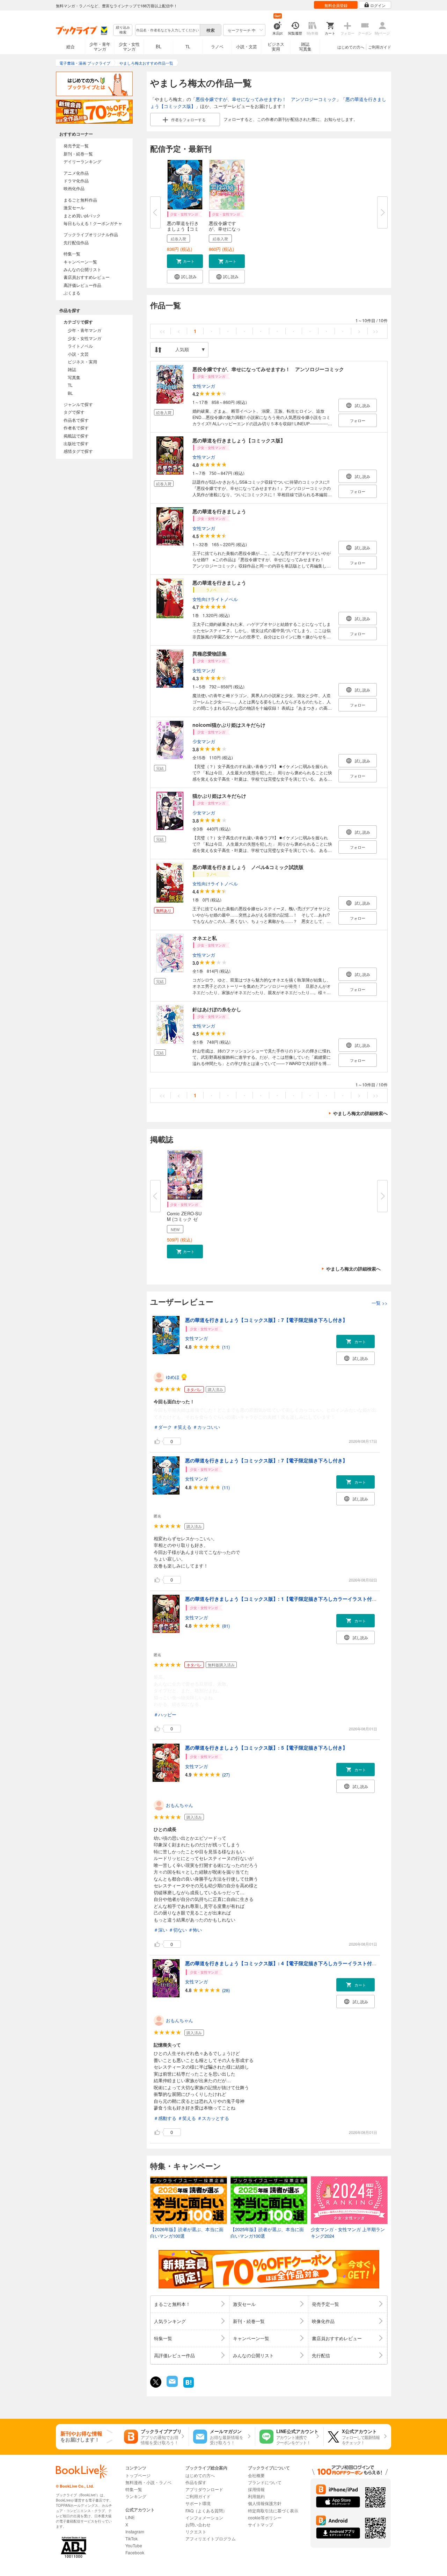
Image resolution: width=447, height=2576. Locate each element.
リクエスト (196, 2531)
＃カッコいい (206, 1427)
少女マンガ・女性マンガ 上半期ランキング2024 (348, 2233)
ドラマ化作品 (76, 180)
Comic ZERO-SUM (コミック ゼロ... (184, 1219)
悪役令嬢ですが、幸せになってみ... (225, 229)
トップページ (138, 2475)
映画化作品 (74, 188)
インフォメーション (204, 2517)
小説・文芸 (247, 46)
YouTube (134, 2545)
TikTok (131, 2538)
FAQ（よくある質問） (206, 2510)
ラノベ (217, 46)
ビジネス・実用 (82, 361)
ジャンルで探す (78, 404)
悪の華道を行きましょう (219, 511)
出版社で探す (76, 443)
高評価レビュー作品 (82, 285)
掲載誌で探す (76, 436)
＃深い (160, 1930)
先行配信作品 (76, 242)
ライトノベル (80, 346)
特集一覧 (72, 254)
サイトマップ (261, 2524)
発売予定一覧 (76, 146)
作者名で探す (76, 428)
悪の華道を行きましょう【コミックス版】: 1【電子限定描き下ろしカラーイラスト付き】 (283, 1599)
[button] (185, 261)
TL (188, 46)
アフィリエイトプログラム (211, 2538)
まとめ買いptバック (82, 215)
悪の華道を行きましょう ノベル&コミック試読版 (248, 867)
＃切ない (178, 1930)
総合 (71, 46)
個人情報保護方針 (265, 2503)
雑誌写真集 (305, 46)
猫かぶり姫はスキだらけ (219, 796)
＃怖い (195, 1930)
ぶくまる (72, 293)
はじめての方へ (351, 47)
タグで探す (74, 412)
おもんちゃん (179, 1805)
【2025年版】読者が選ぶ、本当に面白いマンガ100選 (267, 2233)
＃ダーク (163, 1427)
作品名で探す (76, 420)
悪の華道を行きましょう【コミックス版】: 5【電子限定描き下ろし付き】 (266, 1748)
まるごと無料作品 (80, 200)
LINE (130, 2517)
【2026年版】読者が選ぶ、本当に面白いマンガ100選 (187, 2233)
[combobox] (167, 30)
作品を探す (196, 2482)
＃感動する (165, 2118)
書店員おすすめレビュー (87, 277)
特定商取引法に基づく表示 (273, 2510)
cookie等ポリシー (265, 2517)
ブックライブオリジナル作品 (91, 234)
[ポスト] (156, 2382)
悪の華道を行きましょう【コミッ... (183, 229)
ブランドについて (265, 2482)
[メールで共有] (172, 2385)
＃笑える (182, 1427)
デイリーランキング (82, 161)
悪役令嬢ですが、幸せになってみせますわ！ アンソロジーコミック (266, 99)
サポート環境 (198, 2503)
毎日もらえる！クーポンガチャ (93, 223)
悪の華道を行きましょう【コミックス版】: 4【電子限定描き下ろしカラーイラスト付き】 (283, 1963)
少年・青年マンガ (100, 46)
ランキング (136, 2496)
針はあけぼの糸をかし (217, 1009)
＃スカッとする (213, 2118)
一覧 (380, 1303)
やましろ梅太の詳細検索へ (360, 1113)
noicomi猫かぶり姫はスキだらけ (229, 725)
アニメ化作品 (76, 173)
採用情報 (256, 2489)
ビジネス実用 (276, 46)
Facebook (135, 2552)
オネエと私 (205, 938)
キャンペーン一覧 (80, 262)
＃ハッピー (165, 1714)
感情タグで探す (78, 451)
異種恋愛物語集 (210, 653)
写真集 (74, 377)
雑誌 (72, 369)
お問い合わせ (198, 2524)
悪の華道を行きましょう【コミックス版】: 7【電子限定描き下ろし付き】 (266, 1320)
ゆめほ (173, 1377)
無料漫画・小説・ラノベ (148, 2482)
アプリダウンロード (204, 2489)
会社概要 (256, 2475)
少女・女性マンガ (129, 46)
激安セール (74, 207)
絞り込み (123, 30)
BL (159, 46)
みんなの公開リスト (82, 269)
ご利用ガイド (380, 47)
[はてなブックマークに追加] (189, 2387)
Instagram (135, 2531)
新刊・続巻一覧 (78, 154)
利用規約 (256, 2496)
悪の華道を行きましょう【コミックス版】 (239, 440)
